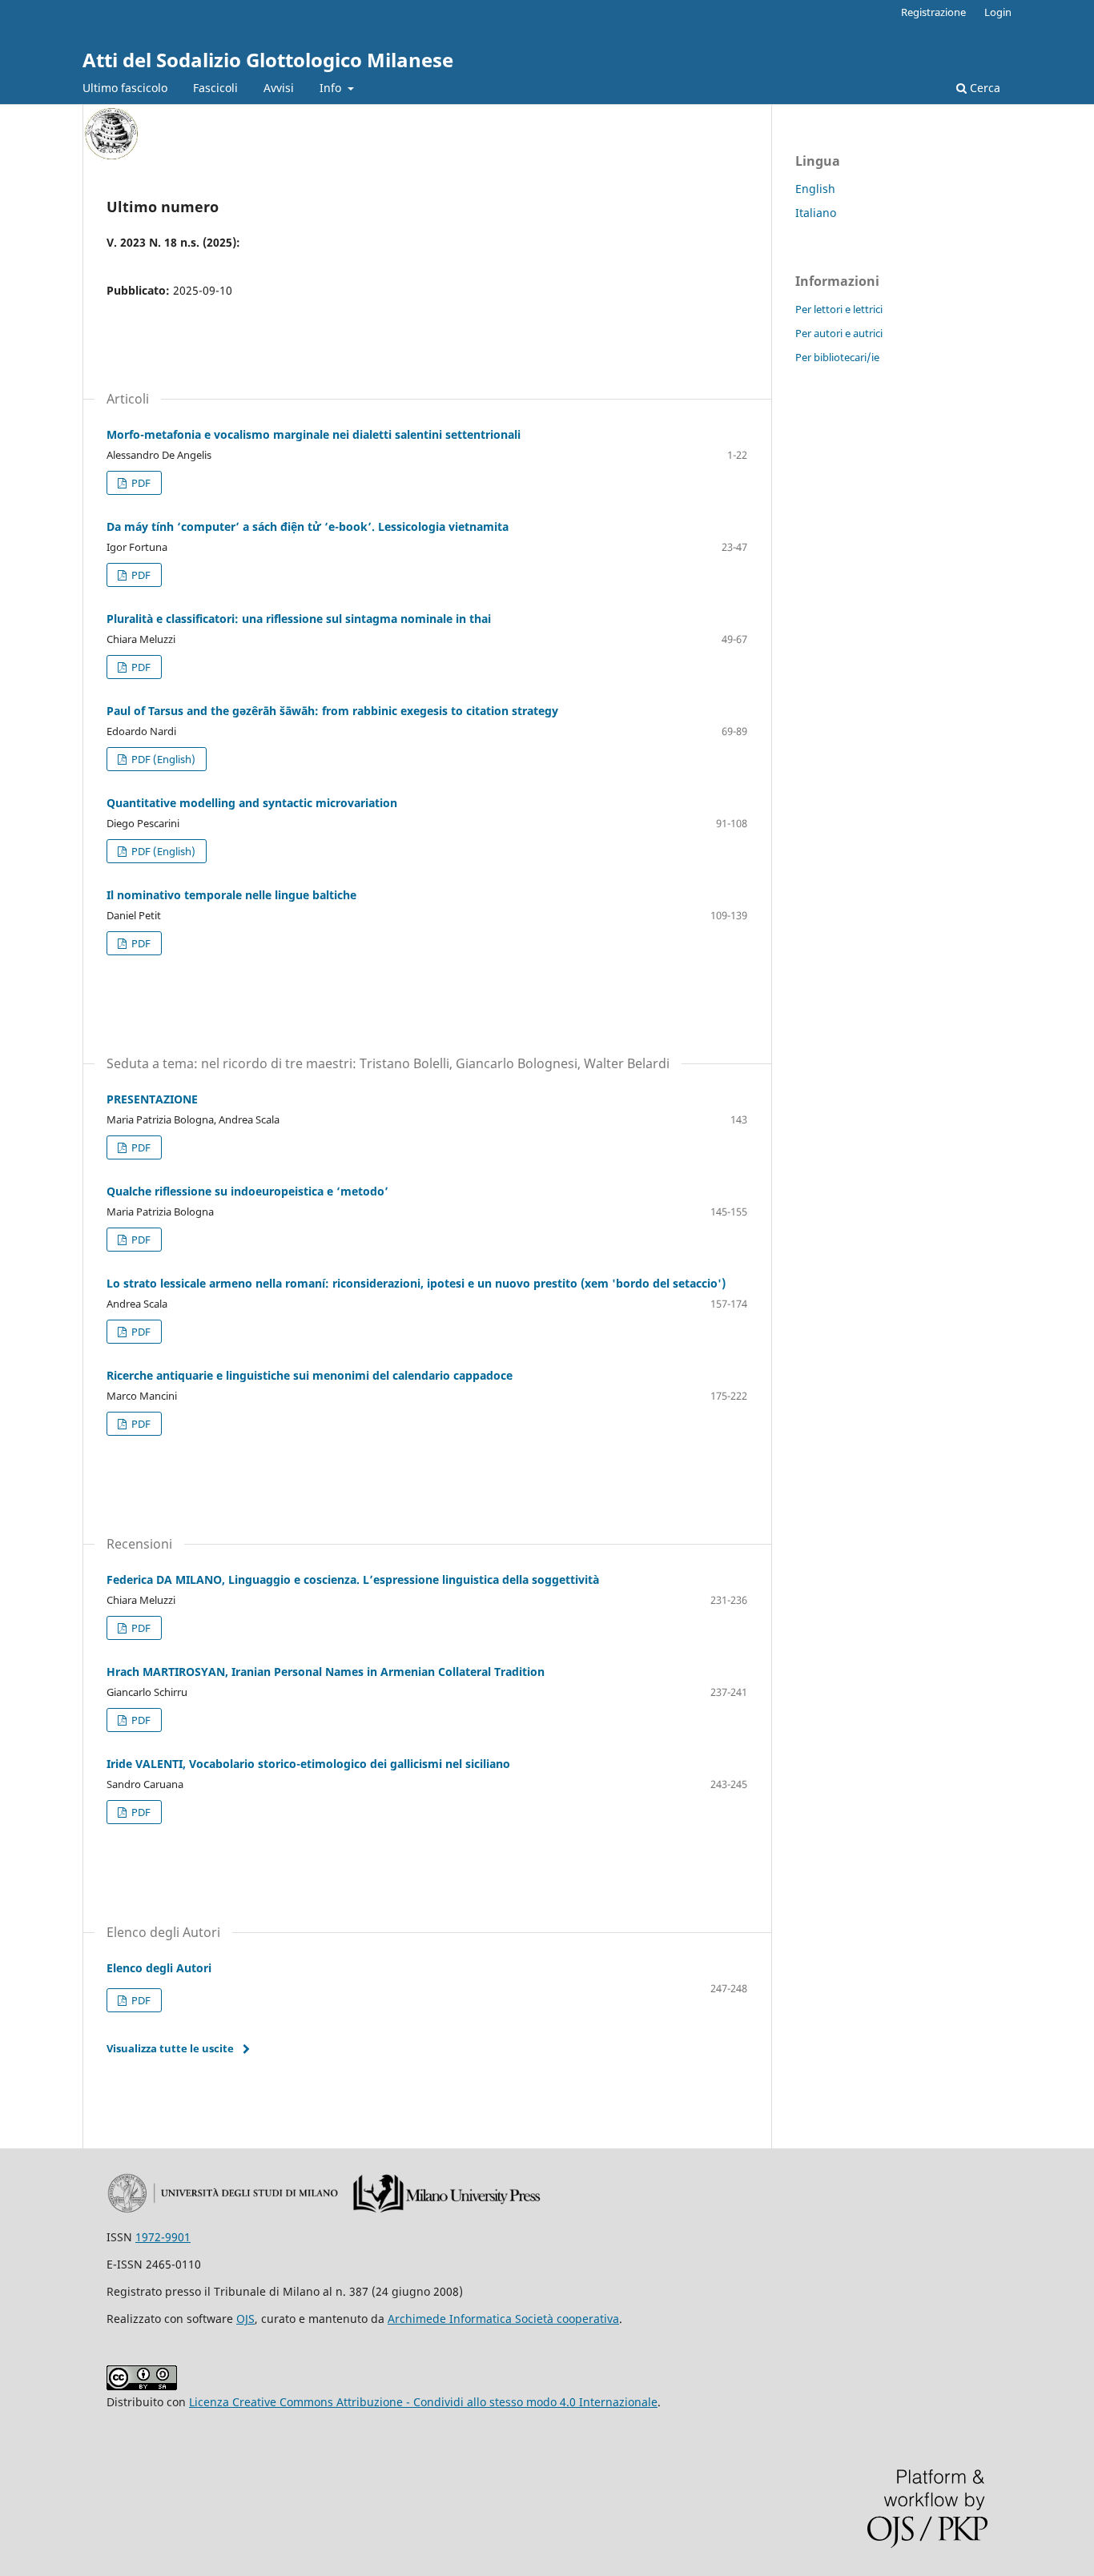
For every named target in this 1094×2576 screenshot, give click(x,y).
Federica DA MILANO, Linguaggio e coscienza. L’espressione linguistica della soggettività (353, 1579)
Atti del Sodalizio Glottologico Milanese (268, 60)
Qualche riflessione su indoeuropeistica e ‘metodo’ (247, 1191)
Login (998, 12)
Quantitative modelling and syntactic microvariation (252, 803)
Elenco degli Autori (159, 1968)
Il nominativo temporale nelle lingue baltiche (231, 895)
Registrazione (933, 12)
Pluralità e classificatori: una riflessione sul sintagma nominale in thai (299, 619)
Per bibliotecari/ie (837, 357)
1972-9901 (163, 2237)
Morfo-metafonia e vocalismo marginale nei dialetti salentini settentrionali (314, 434)
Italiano (816, 213)
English (815, 189)
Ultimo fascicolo (125, 88)
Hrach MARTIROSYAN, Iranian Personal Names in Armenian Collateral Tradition (326, 1672)
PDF (140, 483)
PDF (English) (162, 759)
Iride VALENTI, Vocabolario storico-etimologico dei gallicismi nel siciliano (308, 1764)
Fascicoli (215, 88)
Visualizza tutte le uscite (170, 2048)
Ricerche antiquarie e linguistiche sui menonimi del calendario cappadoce (310, 1375)
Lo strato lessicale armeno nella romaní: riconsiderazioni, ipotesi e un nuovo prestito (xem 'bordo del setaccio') (416, 1283)
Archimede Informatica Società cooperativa (503, 2319)
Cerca (983, 88)
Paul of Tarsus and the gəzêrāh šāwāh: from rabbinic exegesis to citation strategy (332, 711)
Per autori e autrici (839, 333)
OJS (245, 2319)
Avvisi (279, 88)
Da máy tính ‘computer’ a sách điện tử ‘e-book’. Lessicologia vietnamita (308, 526)
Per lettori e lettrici (839, 309)
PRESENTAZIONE (152, 1099)
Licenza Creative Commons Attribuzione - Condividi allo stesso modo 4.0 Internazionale (423, 2402)
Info (332, 88)
